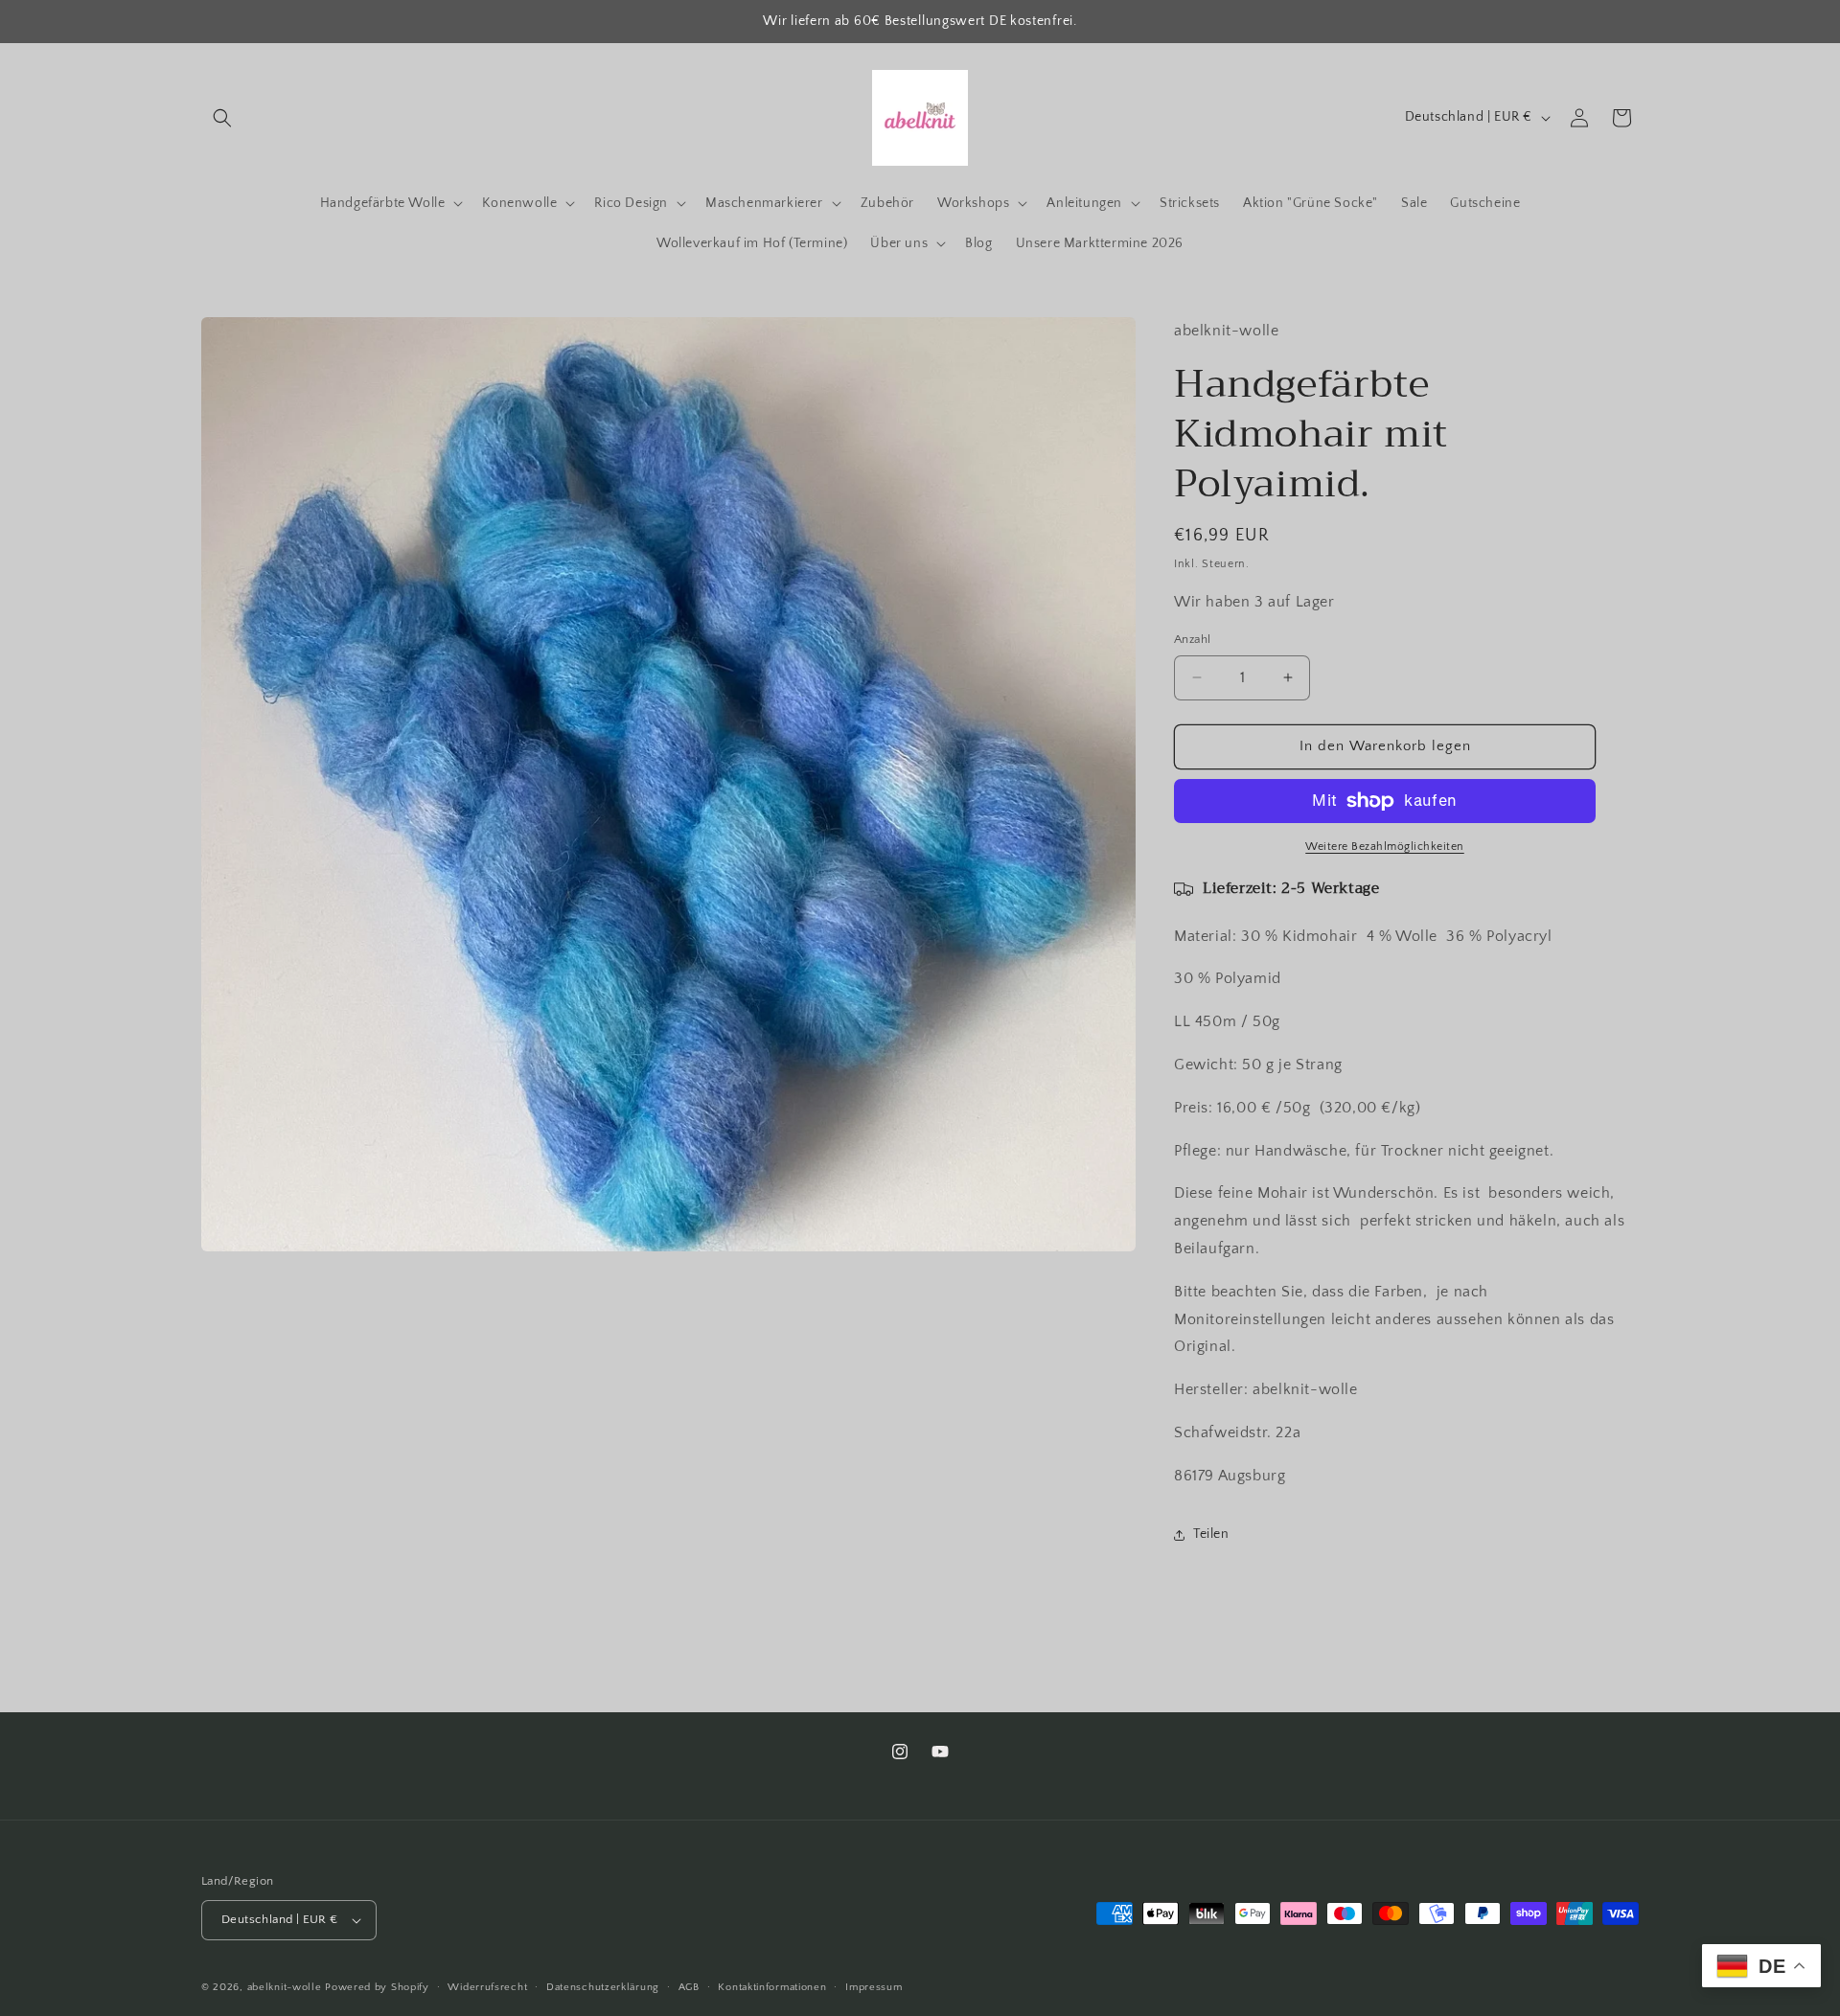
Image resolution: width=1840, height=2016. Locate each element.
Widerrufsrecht (487, 1987)
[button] (222, 118)
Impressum (874, 1987)
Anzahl (1192, 639)
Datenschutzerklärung (603, 1987)
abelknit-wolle (285, 1987)
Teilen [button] (1211, 1534)
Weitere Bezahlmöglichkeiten (1385, 847)
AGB (689, 1987)
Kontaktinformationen (772, 1987)
